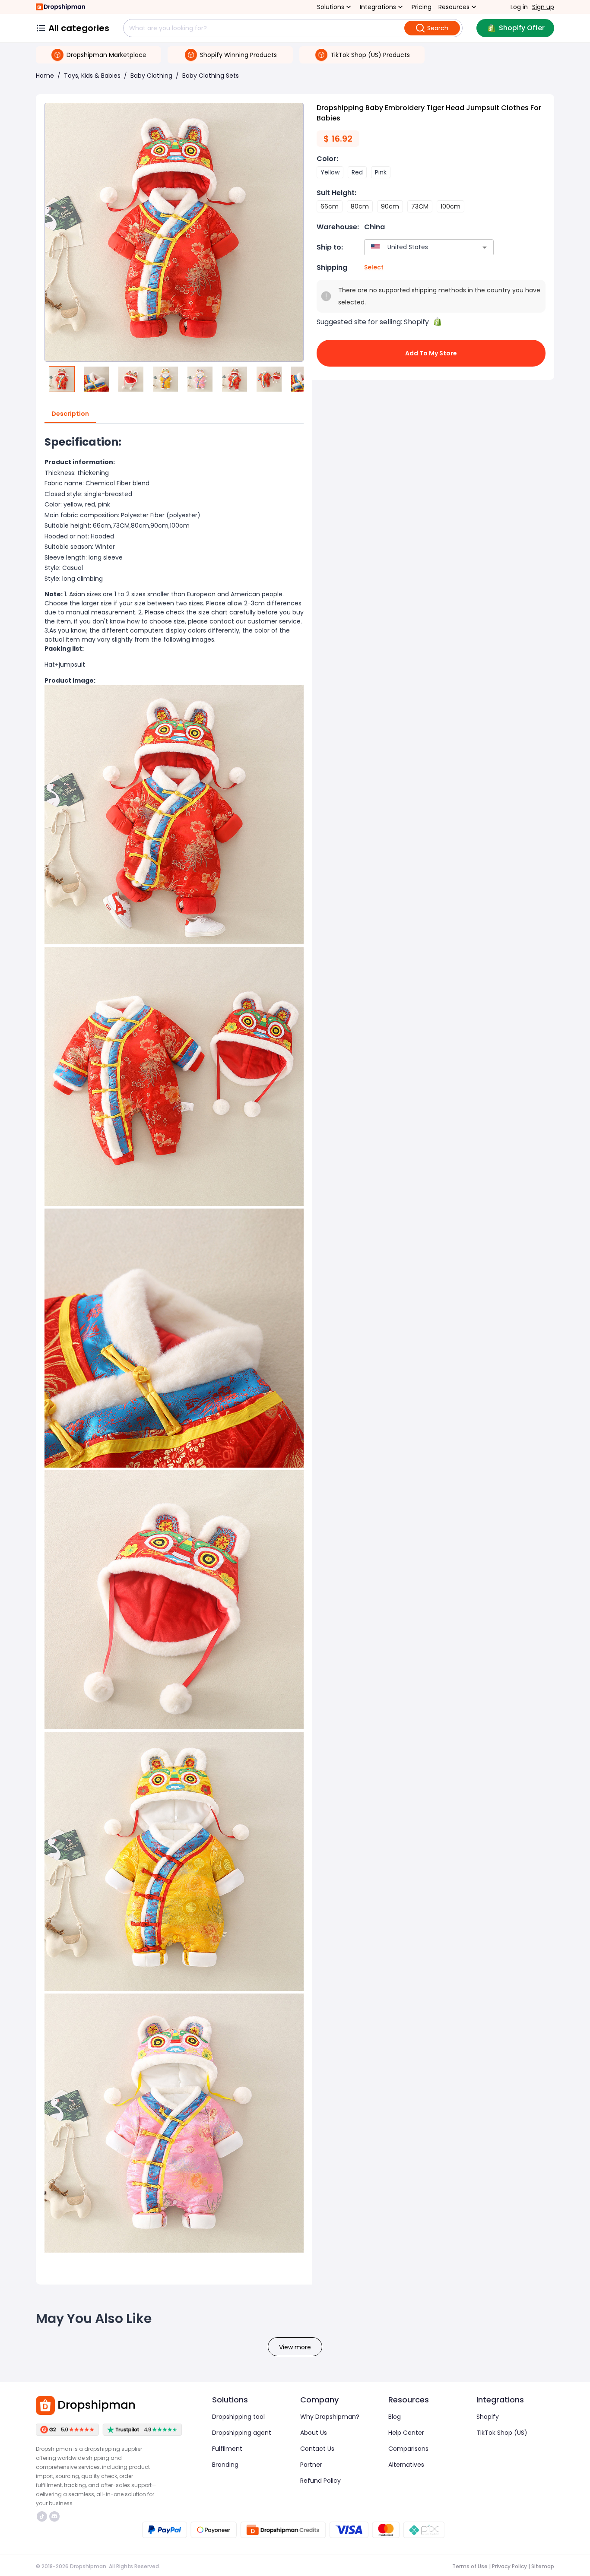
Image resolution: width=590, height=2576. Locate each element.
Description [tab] (70, 414)
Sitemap (543, 2566)
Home (45, 76)
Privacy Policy (509, 2566)
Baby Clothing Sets (211, 76)
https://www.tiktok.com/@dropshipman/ (43, 2516)
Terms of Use (470, 2566)
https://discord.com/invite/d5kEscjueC (56, 2516)
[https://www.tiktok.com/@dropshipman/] (42, 2516)
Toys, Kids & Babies (92, 76)
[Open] (485, 247)
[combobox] (416, 247)
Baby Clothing (151, 76)
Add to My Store (431, 353)
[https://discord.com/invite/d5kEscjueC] (54, 2516)
